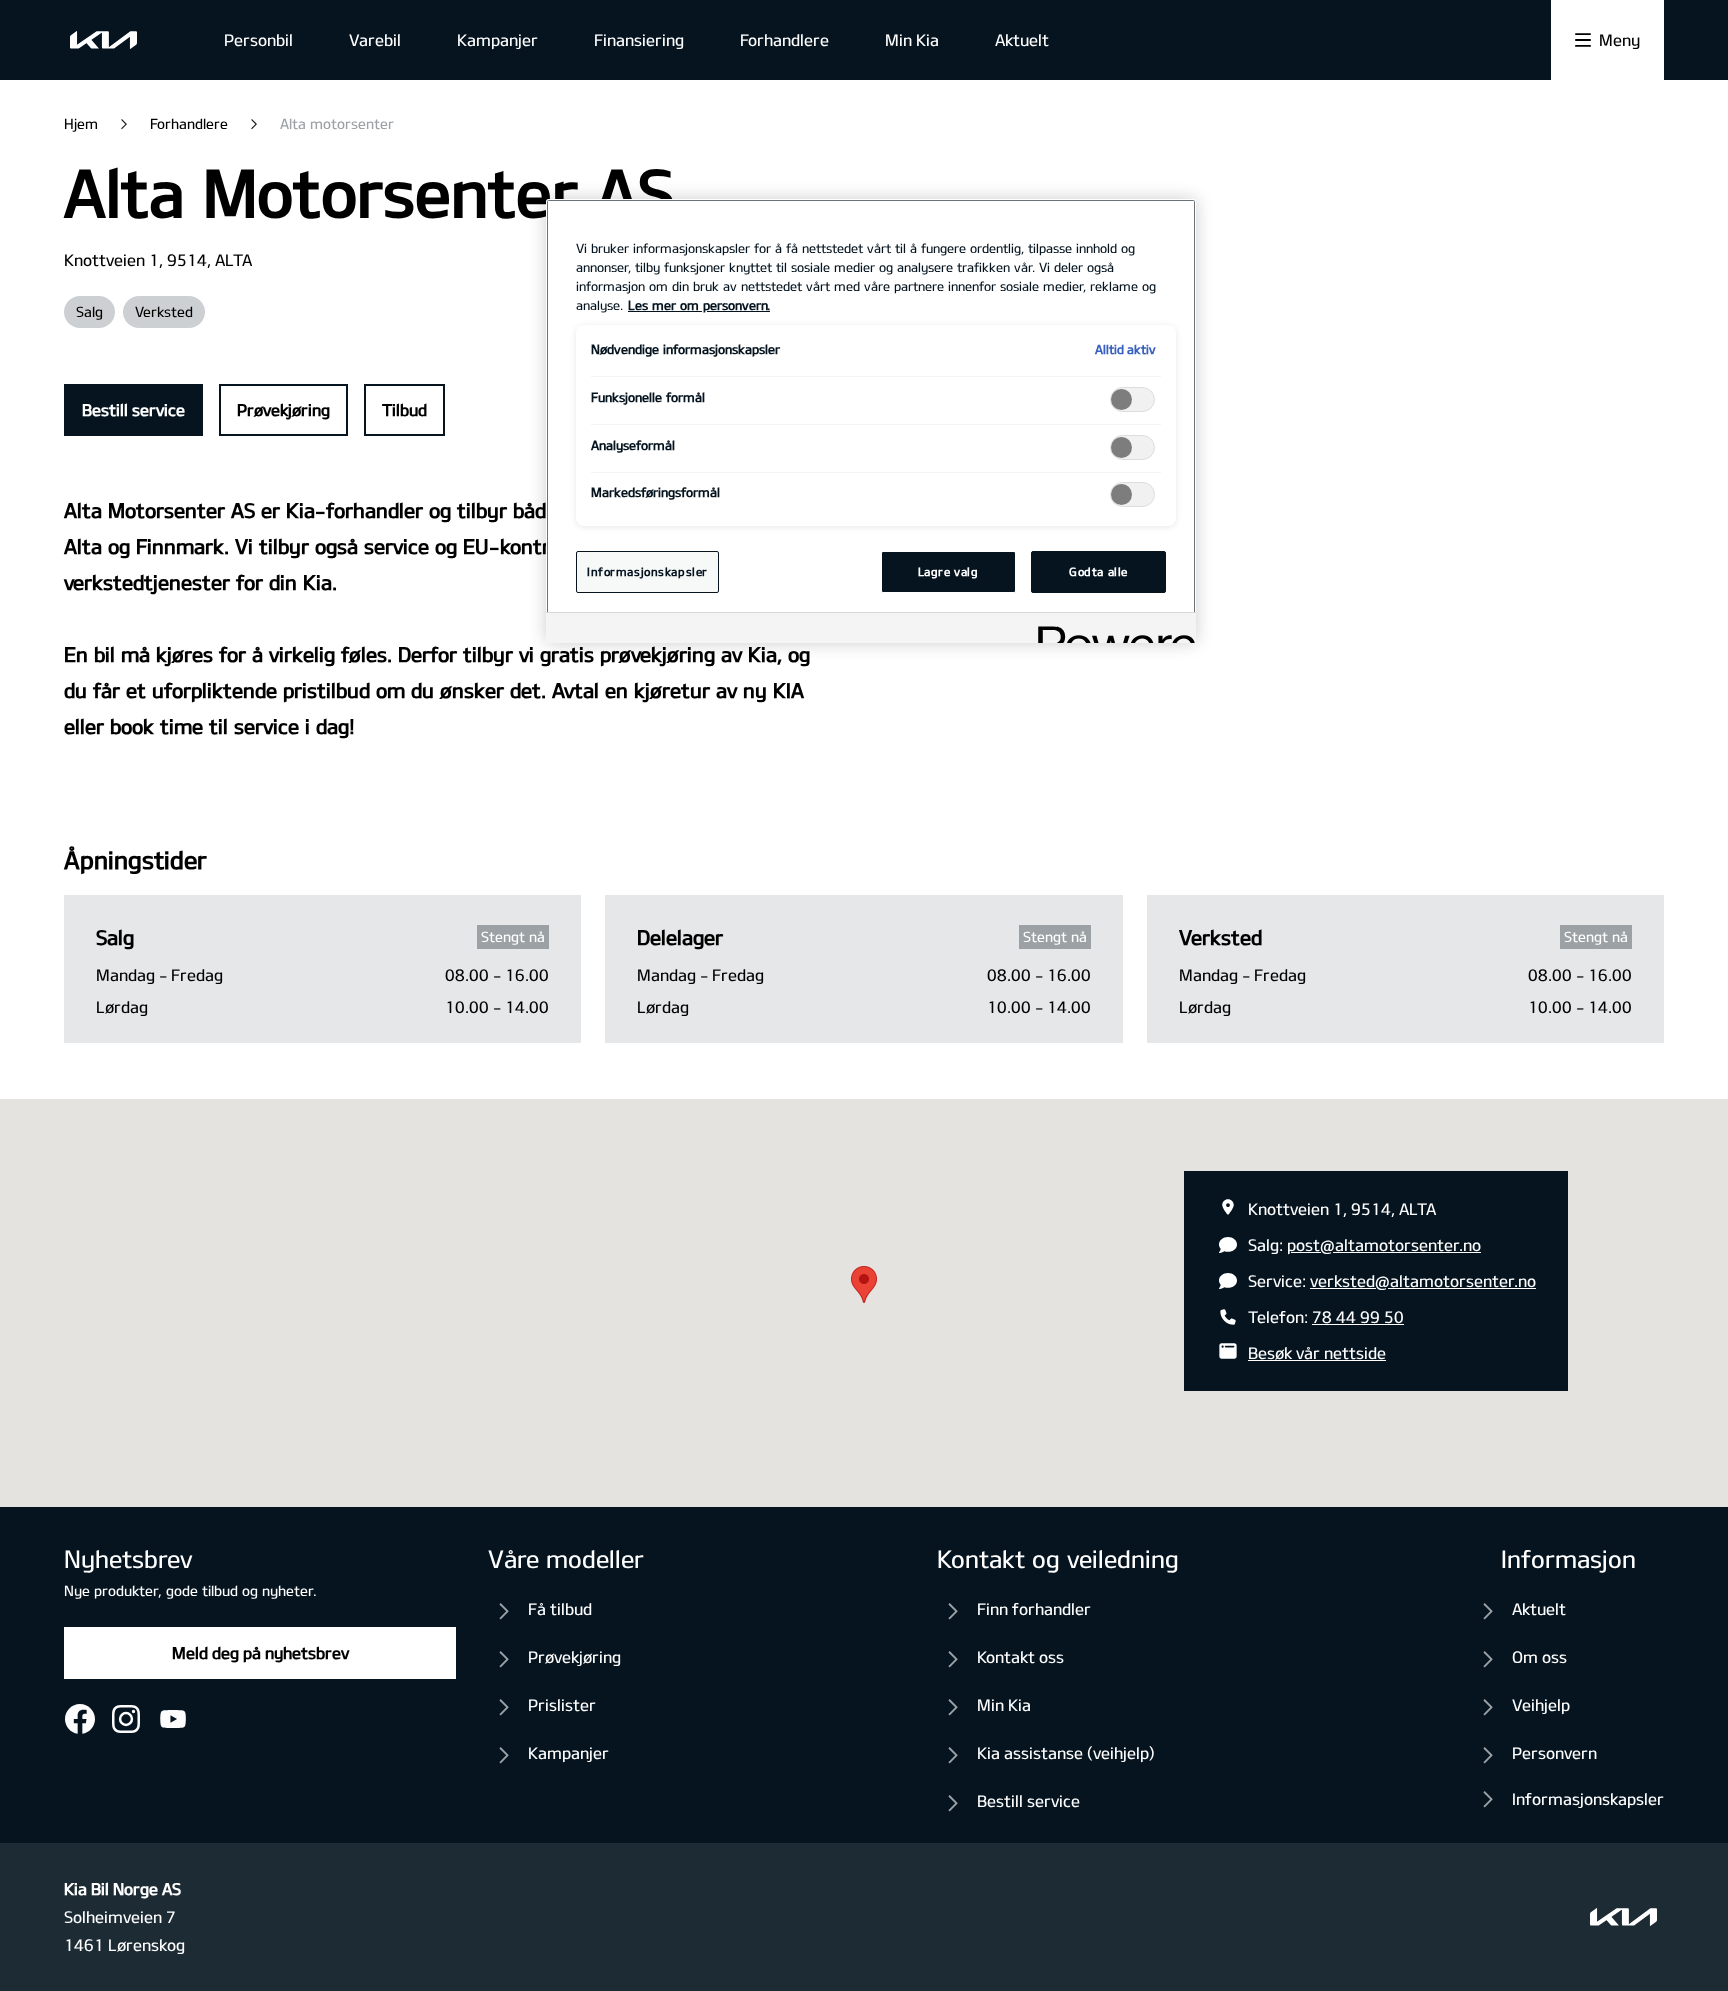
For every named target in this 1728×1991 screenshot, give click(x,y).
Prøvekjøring (283, 409)
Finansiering (639, 39)
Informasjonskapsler (1588, 1798)
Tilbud (404, 409)
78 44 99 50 (1358, 1316)
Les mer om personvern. (699, 305)
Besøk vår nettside (1317, 1352)
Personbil (258, 39)
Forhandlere (784, 39)
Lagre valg (948, 571)
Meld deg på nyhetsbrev (260, 1652)
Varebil (375, 39)
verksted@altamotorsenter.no (1423, 1280)
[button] (864, 1284)
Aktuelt (1022, 39)
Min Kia (912, 39)
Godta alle (1098, 571)
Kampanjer (497, 39)
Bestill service (133, 409)
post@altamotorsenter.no (1384, 1244)
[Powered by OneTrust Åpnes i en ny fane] (1110, 630)
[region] (871, 421)
